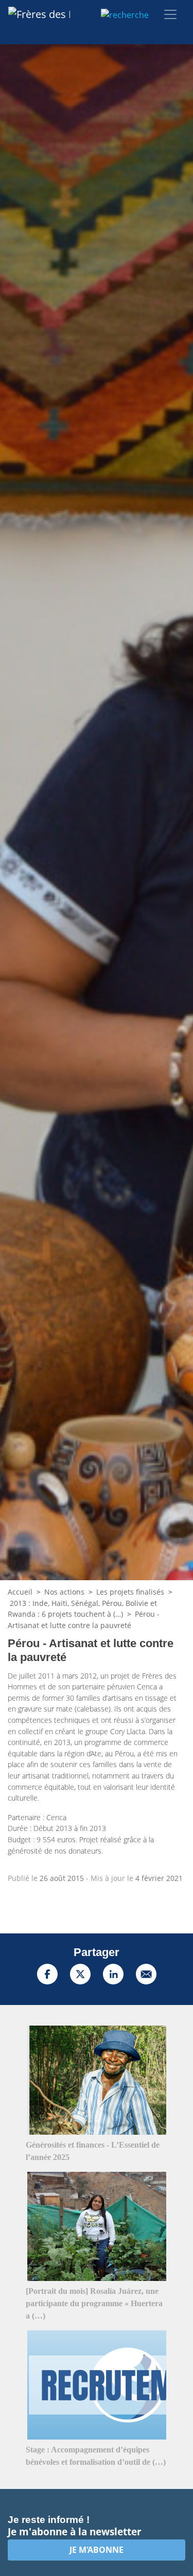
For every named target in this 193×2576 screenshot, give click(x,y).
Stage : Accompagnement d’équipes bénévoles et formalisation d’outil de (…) (96, 2456)
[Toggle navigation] (170, 14)
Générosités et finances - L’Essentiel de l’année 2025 (93, 2151)
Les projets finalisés (130, 1592)
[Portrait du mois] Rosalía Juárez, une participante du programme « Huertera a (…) (94, 2303)
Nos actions (64, 1592)
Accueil (20, 1592)
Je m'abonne (97, 2550)
